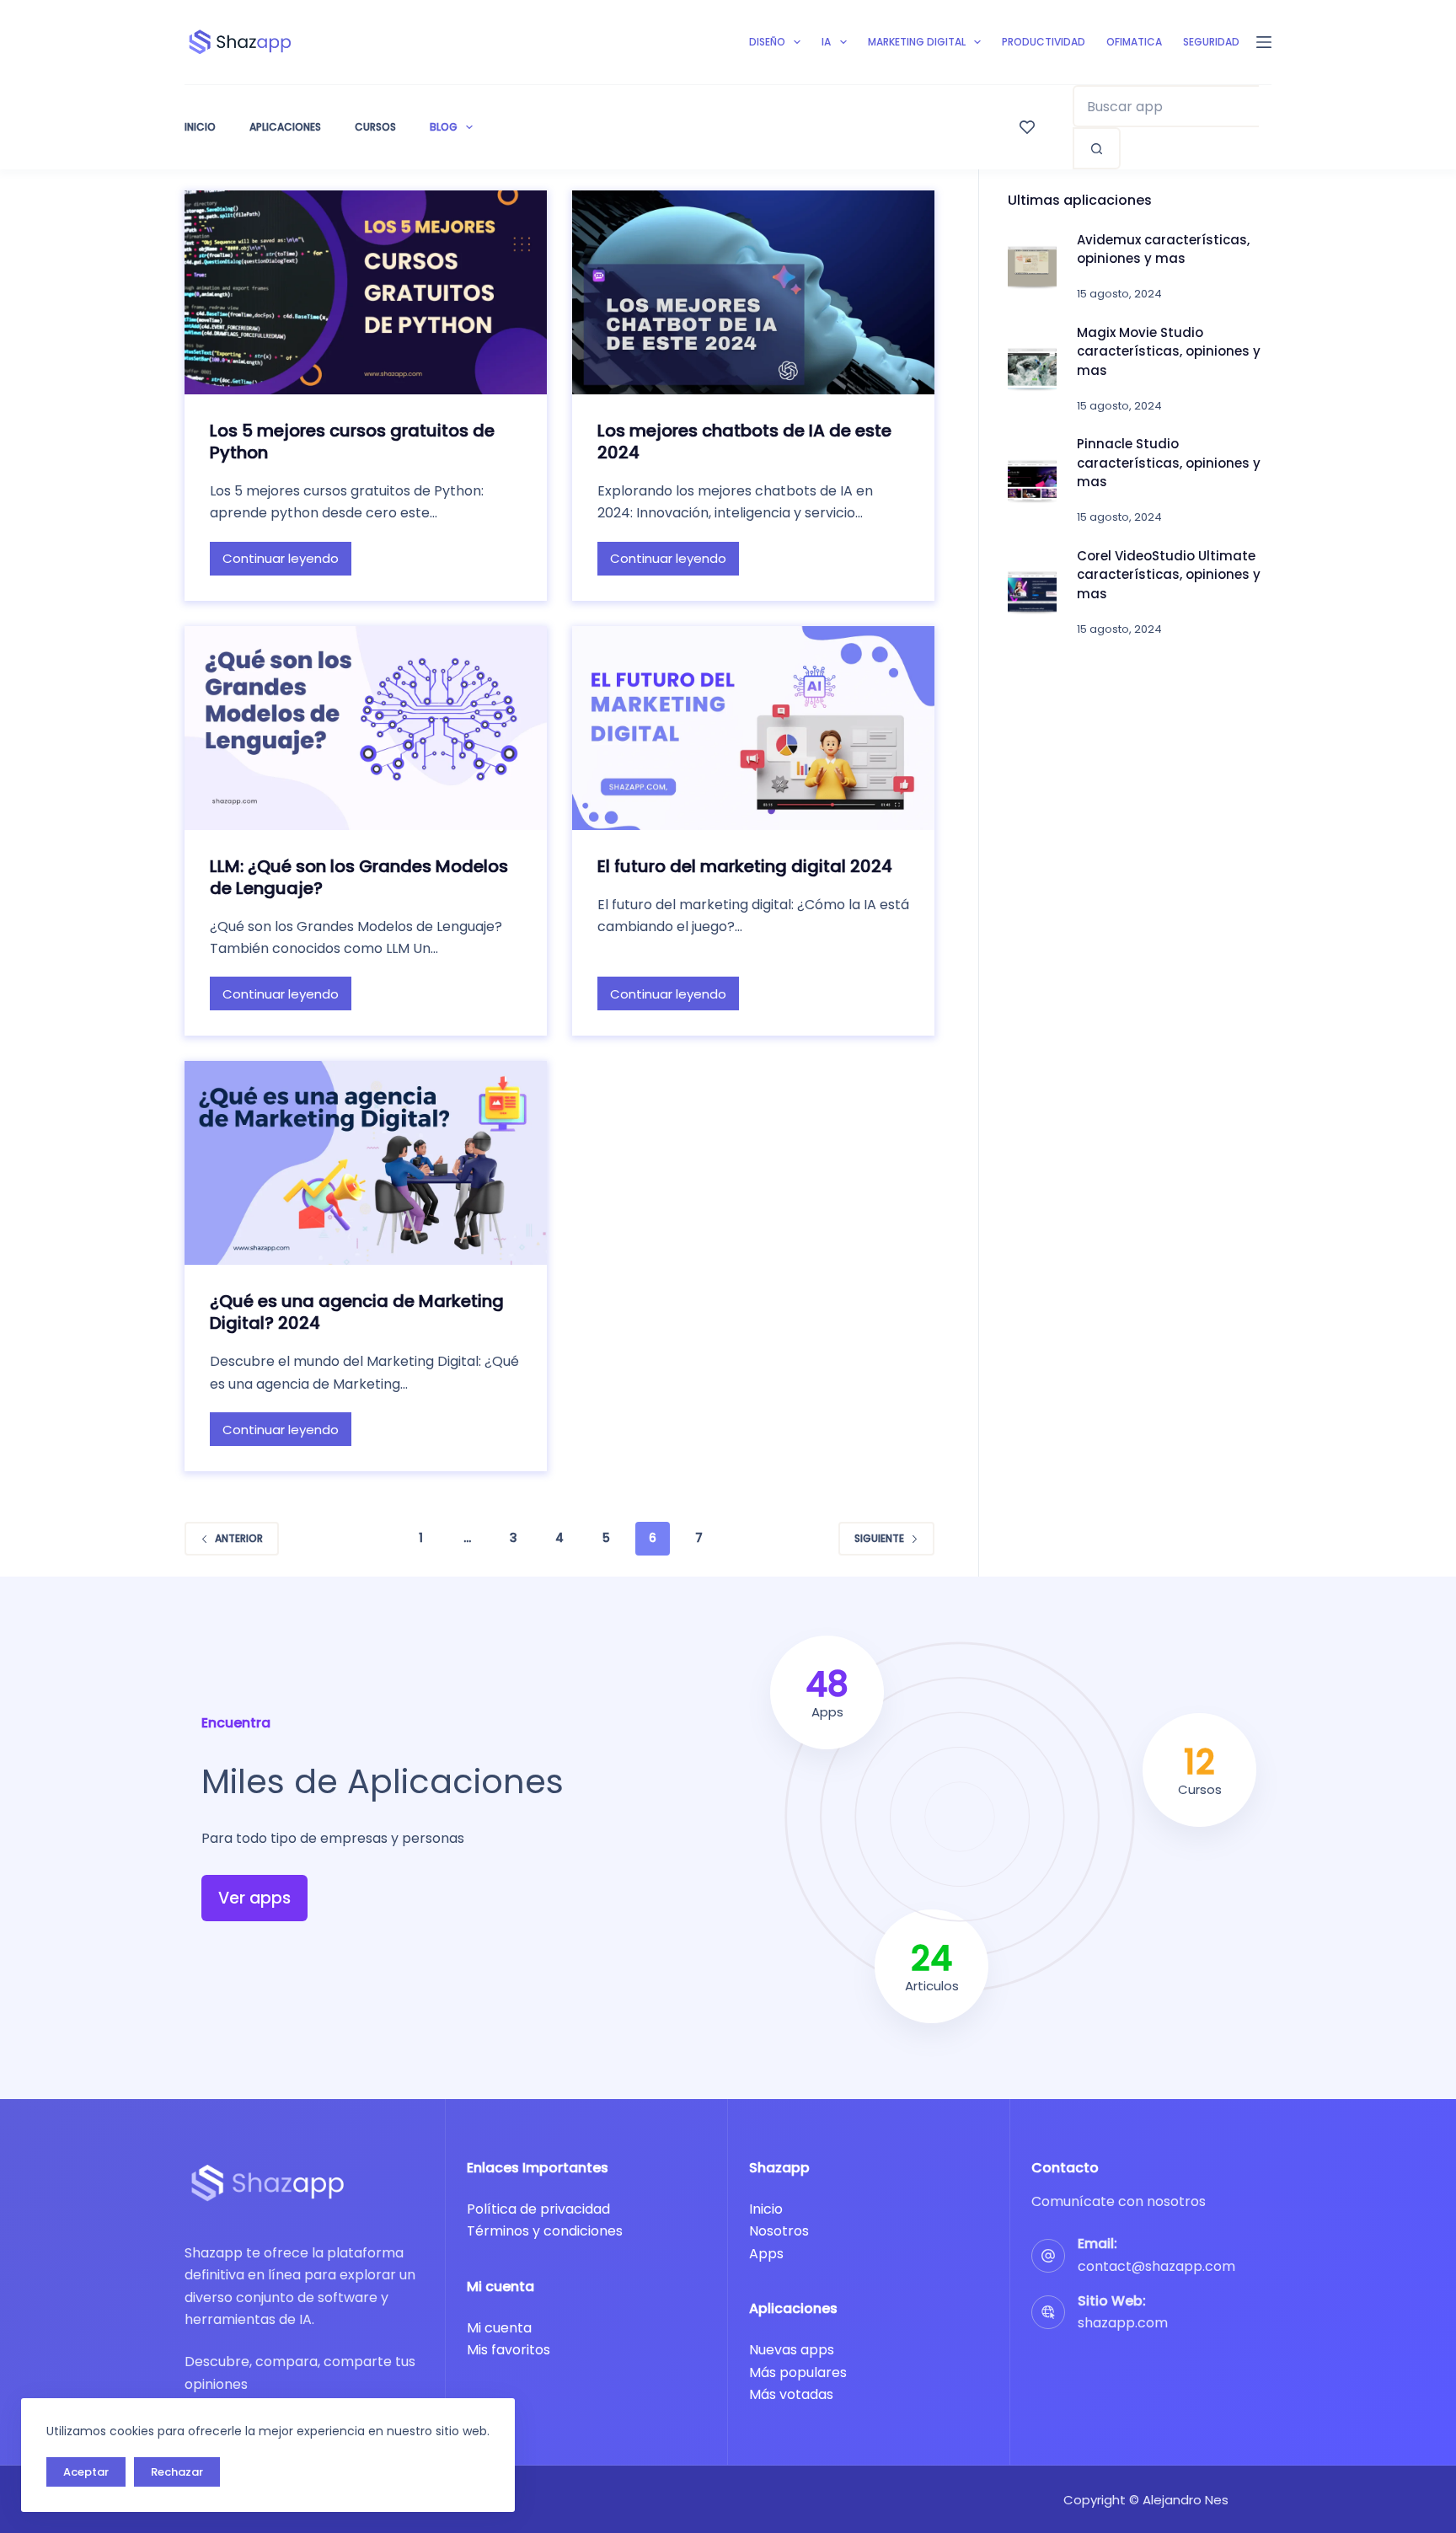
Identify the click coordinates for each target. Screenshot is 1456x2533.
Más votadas (791, 2394)
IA (826, 42)
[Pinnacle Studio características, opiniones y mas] (1032, 481)
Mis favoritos (509, 2350)
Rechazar (177, 2472)
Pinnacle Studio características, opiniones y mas (1169, 463)
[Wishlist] (1027, 127)
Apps (766, 2254)
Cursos (375, 127)
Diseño (767, 42)
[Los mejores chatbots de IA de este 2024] (753, 292)
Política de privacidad (538, 2209)
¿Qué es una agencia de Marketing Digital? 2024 (357, 1312)
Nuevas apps (792, 2350)
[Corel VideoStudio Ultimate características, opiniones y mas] (1032, 592)
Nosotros (779, 2231)
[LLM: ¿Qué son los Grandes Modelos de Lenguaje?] (366, 728)
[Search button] (1097, 148)
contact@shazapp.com (1156, 2266)
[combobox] (1166, 106)
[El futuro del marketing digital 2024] (753, 728)
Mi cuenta (499, 2328)
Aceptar (86, 2472)
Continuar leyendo (281, 562)
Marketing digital (917, 42)
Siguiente (879, 1538)
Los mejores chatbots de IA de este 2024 (744, 442)
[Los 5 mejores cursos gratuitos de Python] (366, 292)
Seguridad (1211, 42)
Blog (444, 127)
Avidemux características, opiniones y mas (1163, 249)
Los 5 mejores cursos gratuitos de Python (352, 442)
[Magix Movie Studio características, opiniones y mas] (1032, 369)
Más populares (798, 2372)
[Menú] (1264, 42)
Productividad (1044, 42)
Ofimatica (1134, 42)
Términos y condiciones (545, 2231)
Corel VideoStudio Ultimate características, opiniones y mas (1169, 575)
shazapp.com (1123, 2323)
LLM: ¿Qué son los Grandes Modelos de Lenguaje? (359, 877)
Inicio (200, 127)
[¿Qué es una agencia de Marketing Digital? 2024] (366, 1163)
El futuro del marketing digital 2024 (745, 866)
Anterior (239, 1538)
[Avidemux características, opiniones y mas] (1032, 267)
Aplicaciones (285, 127)
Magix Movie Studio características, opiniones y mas (1169, 351)
